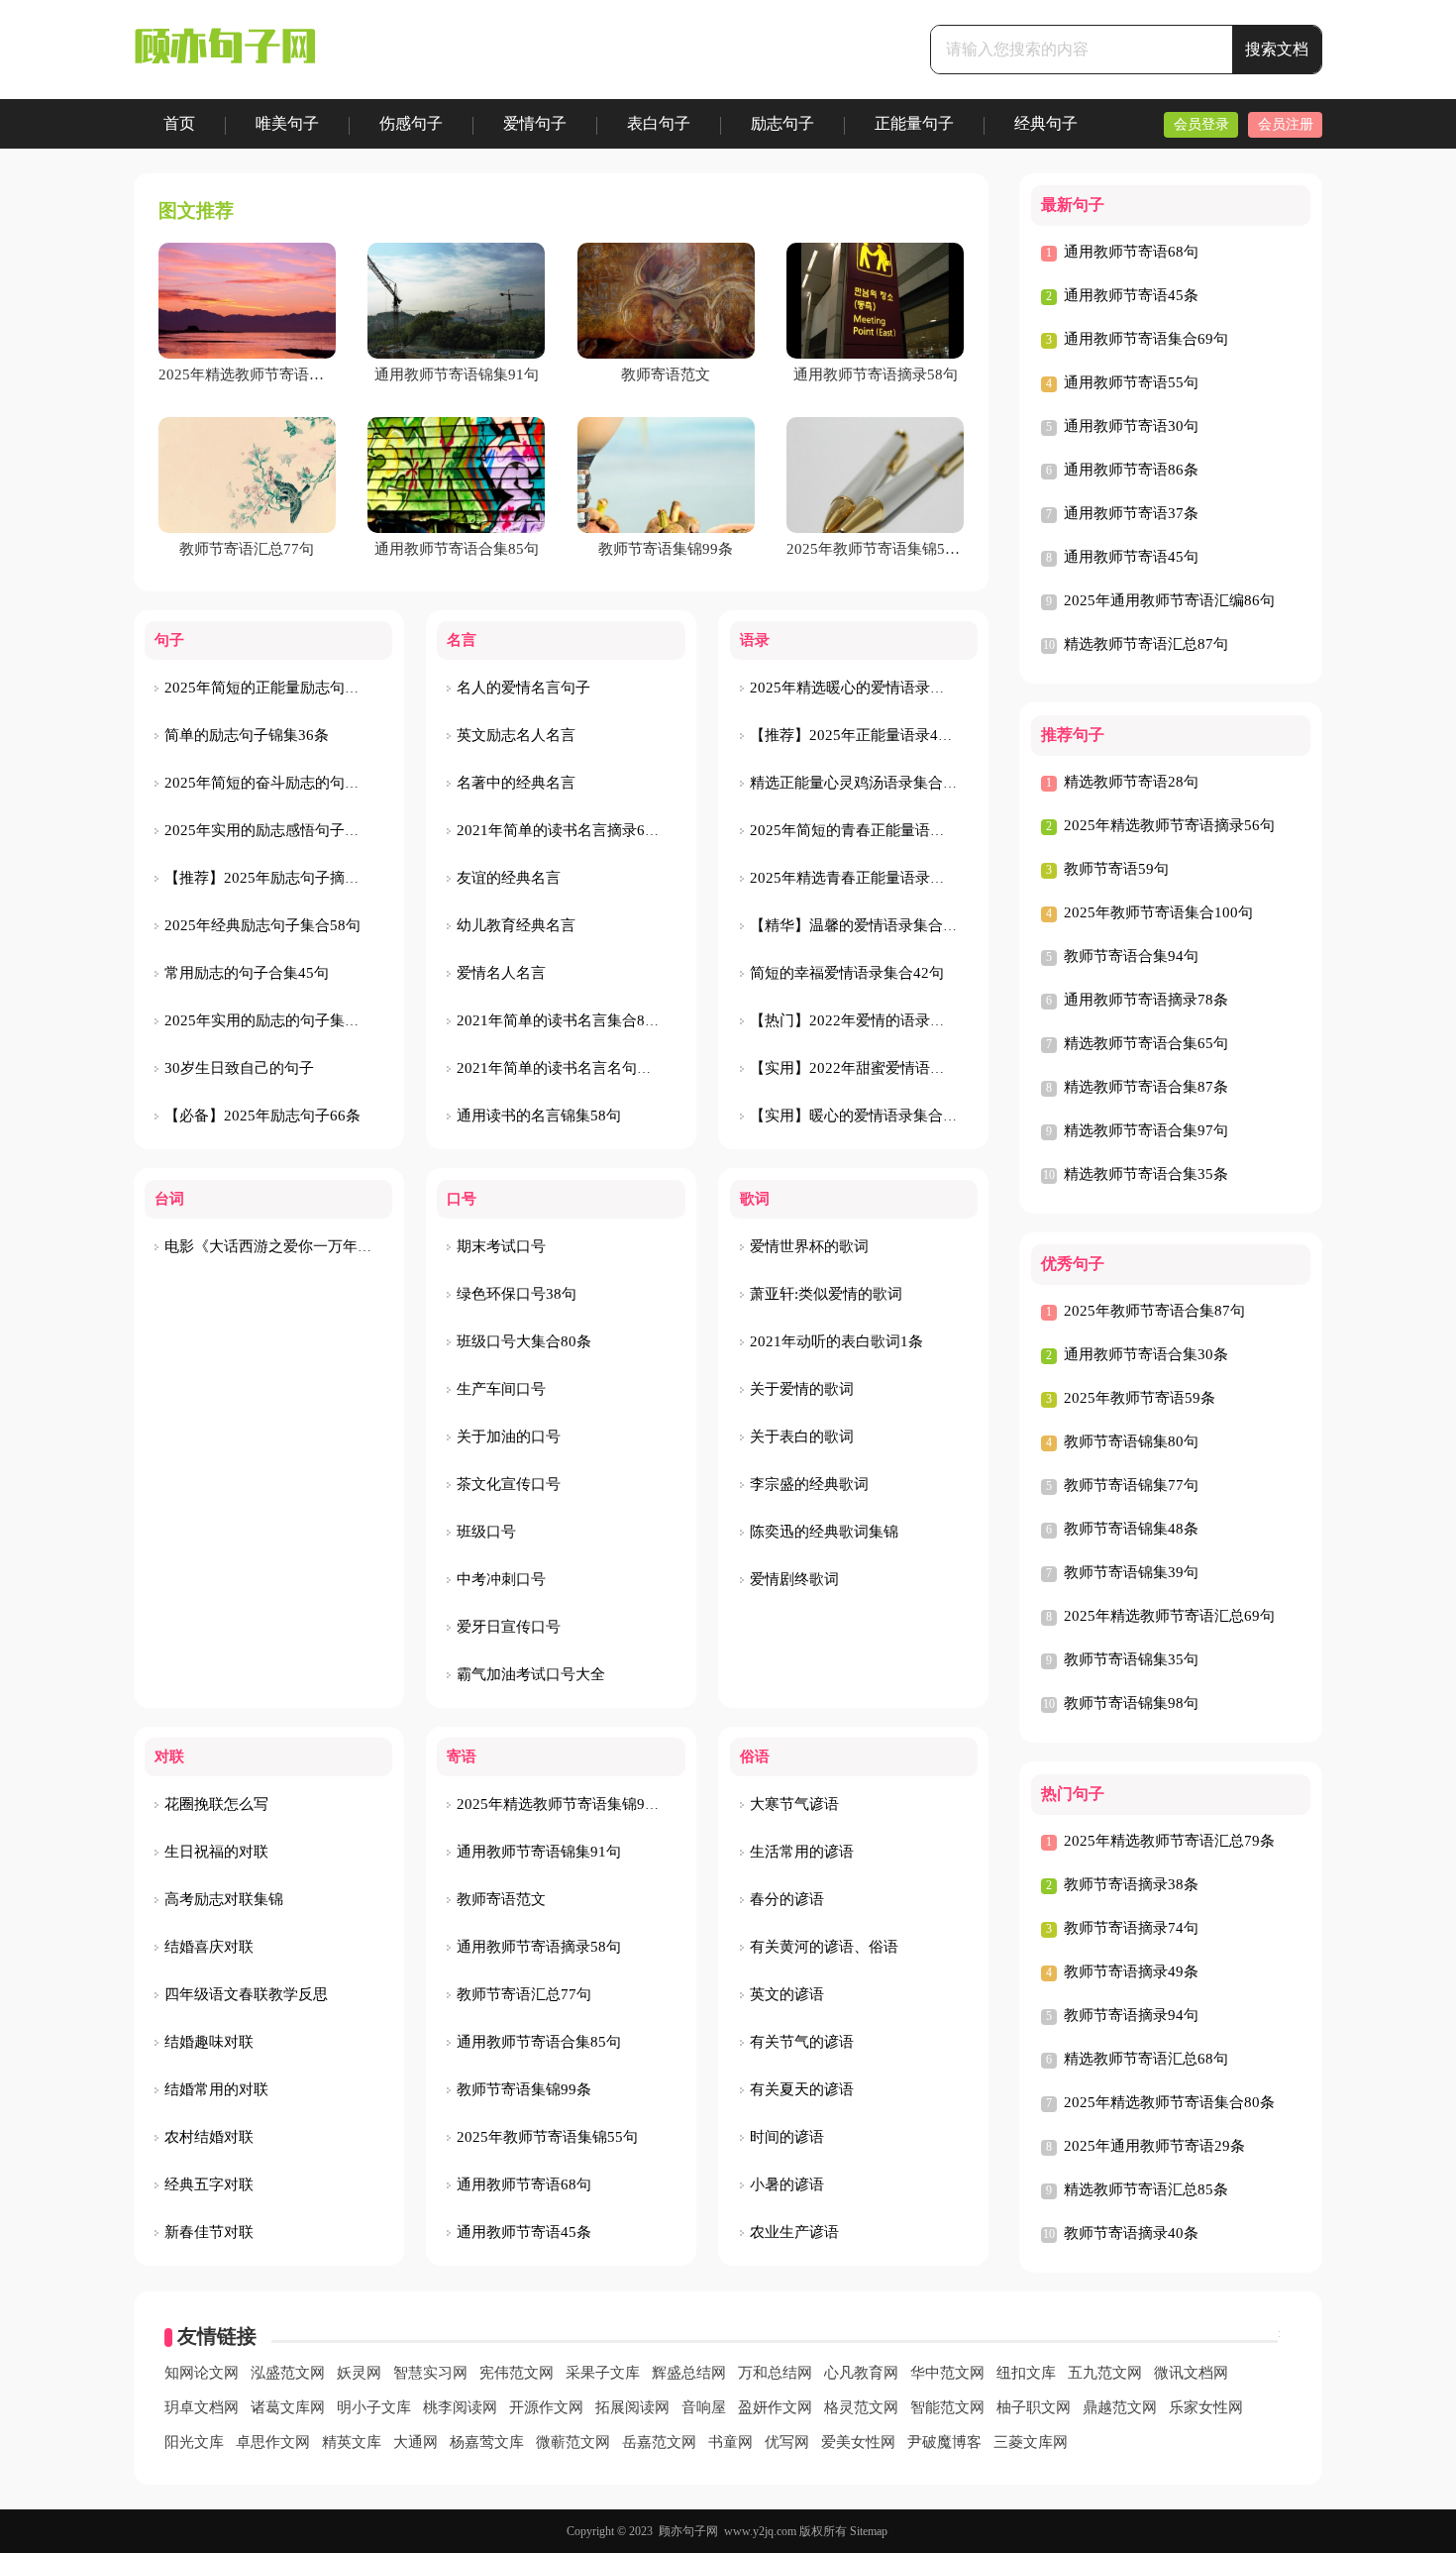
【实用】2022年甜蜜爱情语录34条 (863, 1068)
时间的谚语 (787, 2137)
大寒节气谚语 (794, 1804)
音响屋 (704, 2407)
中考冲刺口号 (501, 1579)
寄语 (462, 1756)
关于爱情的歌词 (802, 1389)
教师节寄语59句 (1116, 869)
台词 (169, 1199)
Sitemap (869, 2531)
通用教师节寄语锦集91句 (539, 1852)
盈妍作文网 (775, 2407)
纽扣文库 (1026, 2373)
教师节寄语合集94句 (1131, 956)
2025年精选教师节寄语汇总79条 (1169, 1841)
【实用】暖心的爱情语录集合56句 (862, 1116)
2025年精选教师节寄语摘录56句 (1169, 825)
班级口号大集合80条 (524, 1341)
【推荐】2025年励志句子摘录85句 (277, 878)
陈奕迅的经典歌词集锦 (824, 1532)
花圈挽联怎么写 (216, 1804)
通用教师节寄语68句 (524, 2184)
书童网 (730, 2442)
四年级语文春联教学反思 (246, 1994)
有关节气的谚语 (802, 2042)
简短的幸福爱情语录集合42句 (847, 973)
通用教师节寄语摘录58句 (539, 1947)
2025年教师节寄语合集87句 (1154, 1311)
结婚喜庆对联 (209, 1947)
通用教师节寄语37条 (1131, 513)
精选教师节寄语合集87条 (1146, 1087)
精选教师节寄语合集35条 (1146, 1174)
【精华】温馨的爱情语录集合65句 (862, 925)
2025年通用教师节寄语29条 (1154, 2146)
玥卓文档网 (202, 2407)
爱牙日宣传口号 (509, 1627)
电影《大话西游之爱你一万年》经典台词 (298, 1246)
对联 (169, 1756)
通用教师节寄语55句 (1131, 382)
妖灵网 (359, 2373)
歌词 (755, 1199)
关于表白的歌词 (802, 1436)
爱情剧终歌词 (794, 1579)
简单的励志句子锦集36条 (247, 735)
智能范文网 (947, 2407)
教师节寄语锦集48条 (1131, 1529)
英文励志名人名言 (516, 735)
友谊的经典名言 (509, 878)
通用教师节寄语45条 (524, 2232)
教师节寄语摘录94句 (1131, 2015)
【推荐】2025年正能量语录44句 (855, 735)
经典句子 (1046, 123)
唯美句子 (287, 123)
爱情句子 (535, 123)
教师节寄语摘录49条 (1131, 1971)
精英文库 (352, 2442)
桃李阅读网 (460, 2407)
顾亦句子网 (688, 2531)
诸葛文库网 (288, 2407)
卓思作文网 (273, 2442)
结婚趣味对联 (209, 2042)
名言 (462, 640)
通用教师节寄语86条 (1131, 470)
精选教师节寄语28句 (1131, 782)
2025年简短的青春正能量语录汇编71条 (878, 830)
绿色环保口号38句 (517, 1294)
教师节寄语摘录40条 (1131, 2233)
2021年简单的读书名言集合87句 (562, 1020)
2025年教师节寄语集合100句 (1158, 912)
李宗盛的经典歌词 (809, 1484)
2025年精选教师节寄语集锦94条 (562, 1804)
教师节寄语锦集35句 (1131, 1659)
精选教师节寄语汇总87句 (1146, 644)
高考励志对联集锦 (224, 1899)
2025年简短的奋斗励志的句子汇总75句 (292, 783)
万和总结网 (775, 2373)
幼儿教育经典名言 (516, 925)
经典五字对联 (209, 2184)
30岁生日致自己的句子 (239, 1068)
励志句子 (782, 123)
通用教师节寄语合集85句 (539, 2042)
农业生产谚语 (794, 2232)
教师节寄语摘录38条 (1131, 1884)
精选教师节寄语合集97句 (1146, 1130)
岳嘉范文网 (659, 2442)
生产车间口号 (501, 1389)
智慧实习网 (430, 2373)
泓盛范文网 (288, 2373)
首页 (179, 123)
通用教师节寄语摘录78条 (1146, 1000)
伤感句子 (411, 123)
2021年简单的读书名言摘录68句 (562, 830)
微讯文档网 (1191, 2373)
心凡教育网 (861, 2373)
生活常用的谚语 (802, 1852)
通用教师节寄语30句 (1131, 426)
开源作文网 (546, 2407)
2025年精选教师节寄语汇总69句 (1169, 1616)
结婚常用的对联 (216, 2089)
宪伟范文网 (517, 2373)
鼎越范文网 (1120, 2407)
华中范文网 (947, 2373)
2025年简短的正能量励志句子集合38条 (292, 688)
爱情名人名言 (501, 973)
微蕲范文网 (573, 2442)
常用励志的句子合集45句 (247, 973)
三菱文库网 (1031, 2442)
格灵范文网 (861, 2407)
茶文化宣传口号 (509, 1484)
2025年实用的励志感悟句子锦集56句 (285, 830)
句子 (169, 640)
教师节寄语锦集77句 (1131, 1485)
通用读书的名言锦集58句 (539, 1116)
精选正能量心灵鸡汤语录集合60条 (862, 783)
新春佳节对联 (209, 2232)
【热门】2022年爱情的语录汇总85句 (870, 1020)
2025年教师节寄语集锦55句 (547, 2137)
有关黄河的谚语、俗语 (824, 1947)
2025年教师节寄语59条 (1140, 1398)
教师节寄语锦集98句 (1131, 1703)
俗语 (755, 1756)
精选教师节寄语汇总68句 (1146, 2059)
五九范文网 (1105, 2373)
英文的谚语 (787, 1994)
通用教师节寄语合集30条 (1146, 1354)
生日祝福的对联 (216, 1852)
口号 (462, 1199)
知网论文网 (202, 2373)
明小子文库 (374, 2407)
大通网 (416, 2442)
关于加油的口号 (509, 1436)
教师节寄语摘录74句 (1131, 1928)
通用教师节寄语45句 (1131, 557)
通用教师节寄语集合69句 (1146, 339)
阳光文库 (194, 2442)
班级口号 (486, 1532)
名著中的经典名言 (516, 783)
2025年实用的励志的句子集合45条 (277, 1020)
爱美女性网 (858, 2442)
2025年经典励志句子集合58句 (262, 925)
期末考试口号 (501, 1246)
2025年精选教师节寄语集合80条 (1169, 2102)
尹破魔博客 (944, 2442)
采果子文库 (603, 2373)
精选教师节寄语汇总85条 (1146, 2189)
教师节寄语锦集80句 (1131, 1441)
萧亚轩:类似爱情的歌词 (826, 1294)
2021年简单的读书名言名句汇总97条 (577, 1068)
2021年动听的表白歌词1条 (836, 1341)
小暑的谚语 (787, 2184)
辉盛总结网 (689, 2373)
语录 (755, 640)
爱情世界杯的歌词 (809, 1246)
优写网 (787, 2442)
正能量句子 (914, 123)
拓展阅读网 (632, 2407)
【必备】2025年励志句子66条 (262, 1116)
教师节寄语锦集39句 (1131, 1572)
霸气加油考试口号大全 (531, 1674)
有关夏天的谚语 (802, 2089)
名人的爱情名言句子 (523, 688)
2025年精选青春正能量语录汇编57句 (870, 878)
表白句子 (659, 123)
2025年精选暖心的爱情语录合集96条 (870, 688)
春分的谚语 (787, 1899)
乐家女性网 (1206, 2407)
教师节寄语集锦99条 (524, 2089)
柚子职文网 (1034, 2407)
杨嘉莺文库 (487, 2442)
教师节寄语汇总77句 (524, 1994)
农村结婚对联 (209, 2137)
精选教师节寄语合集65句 (1146, 1043)
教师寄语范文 (501, 1899)
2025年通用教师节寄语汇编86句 (1169, 600)
